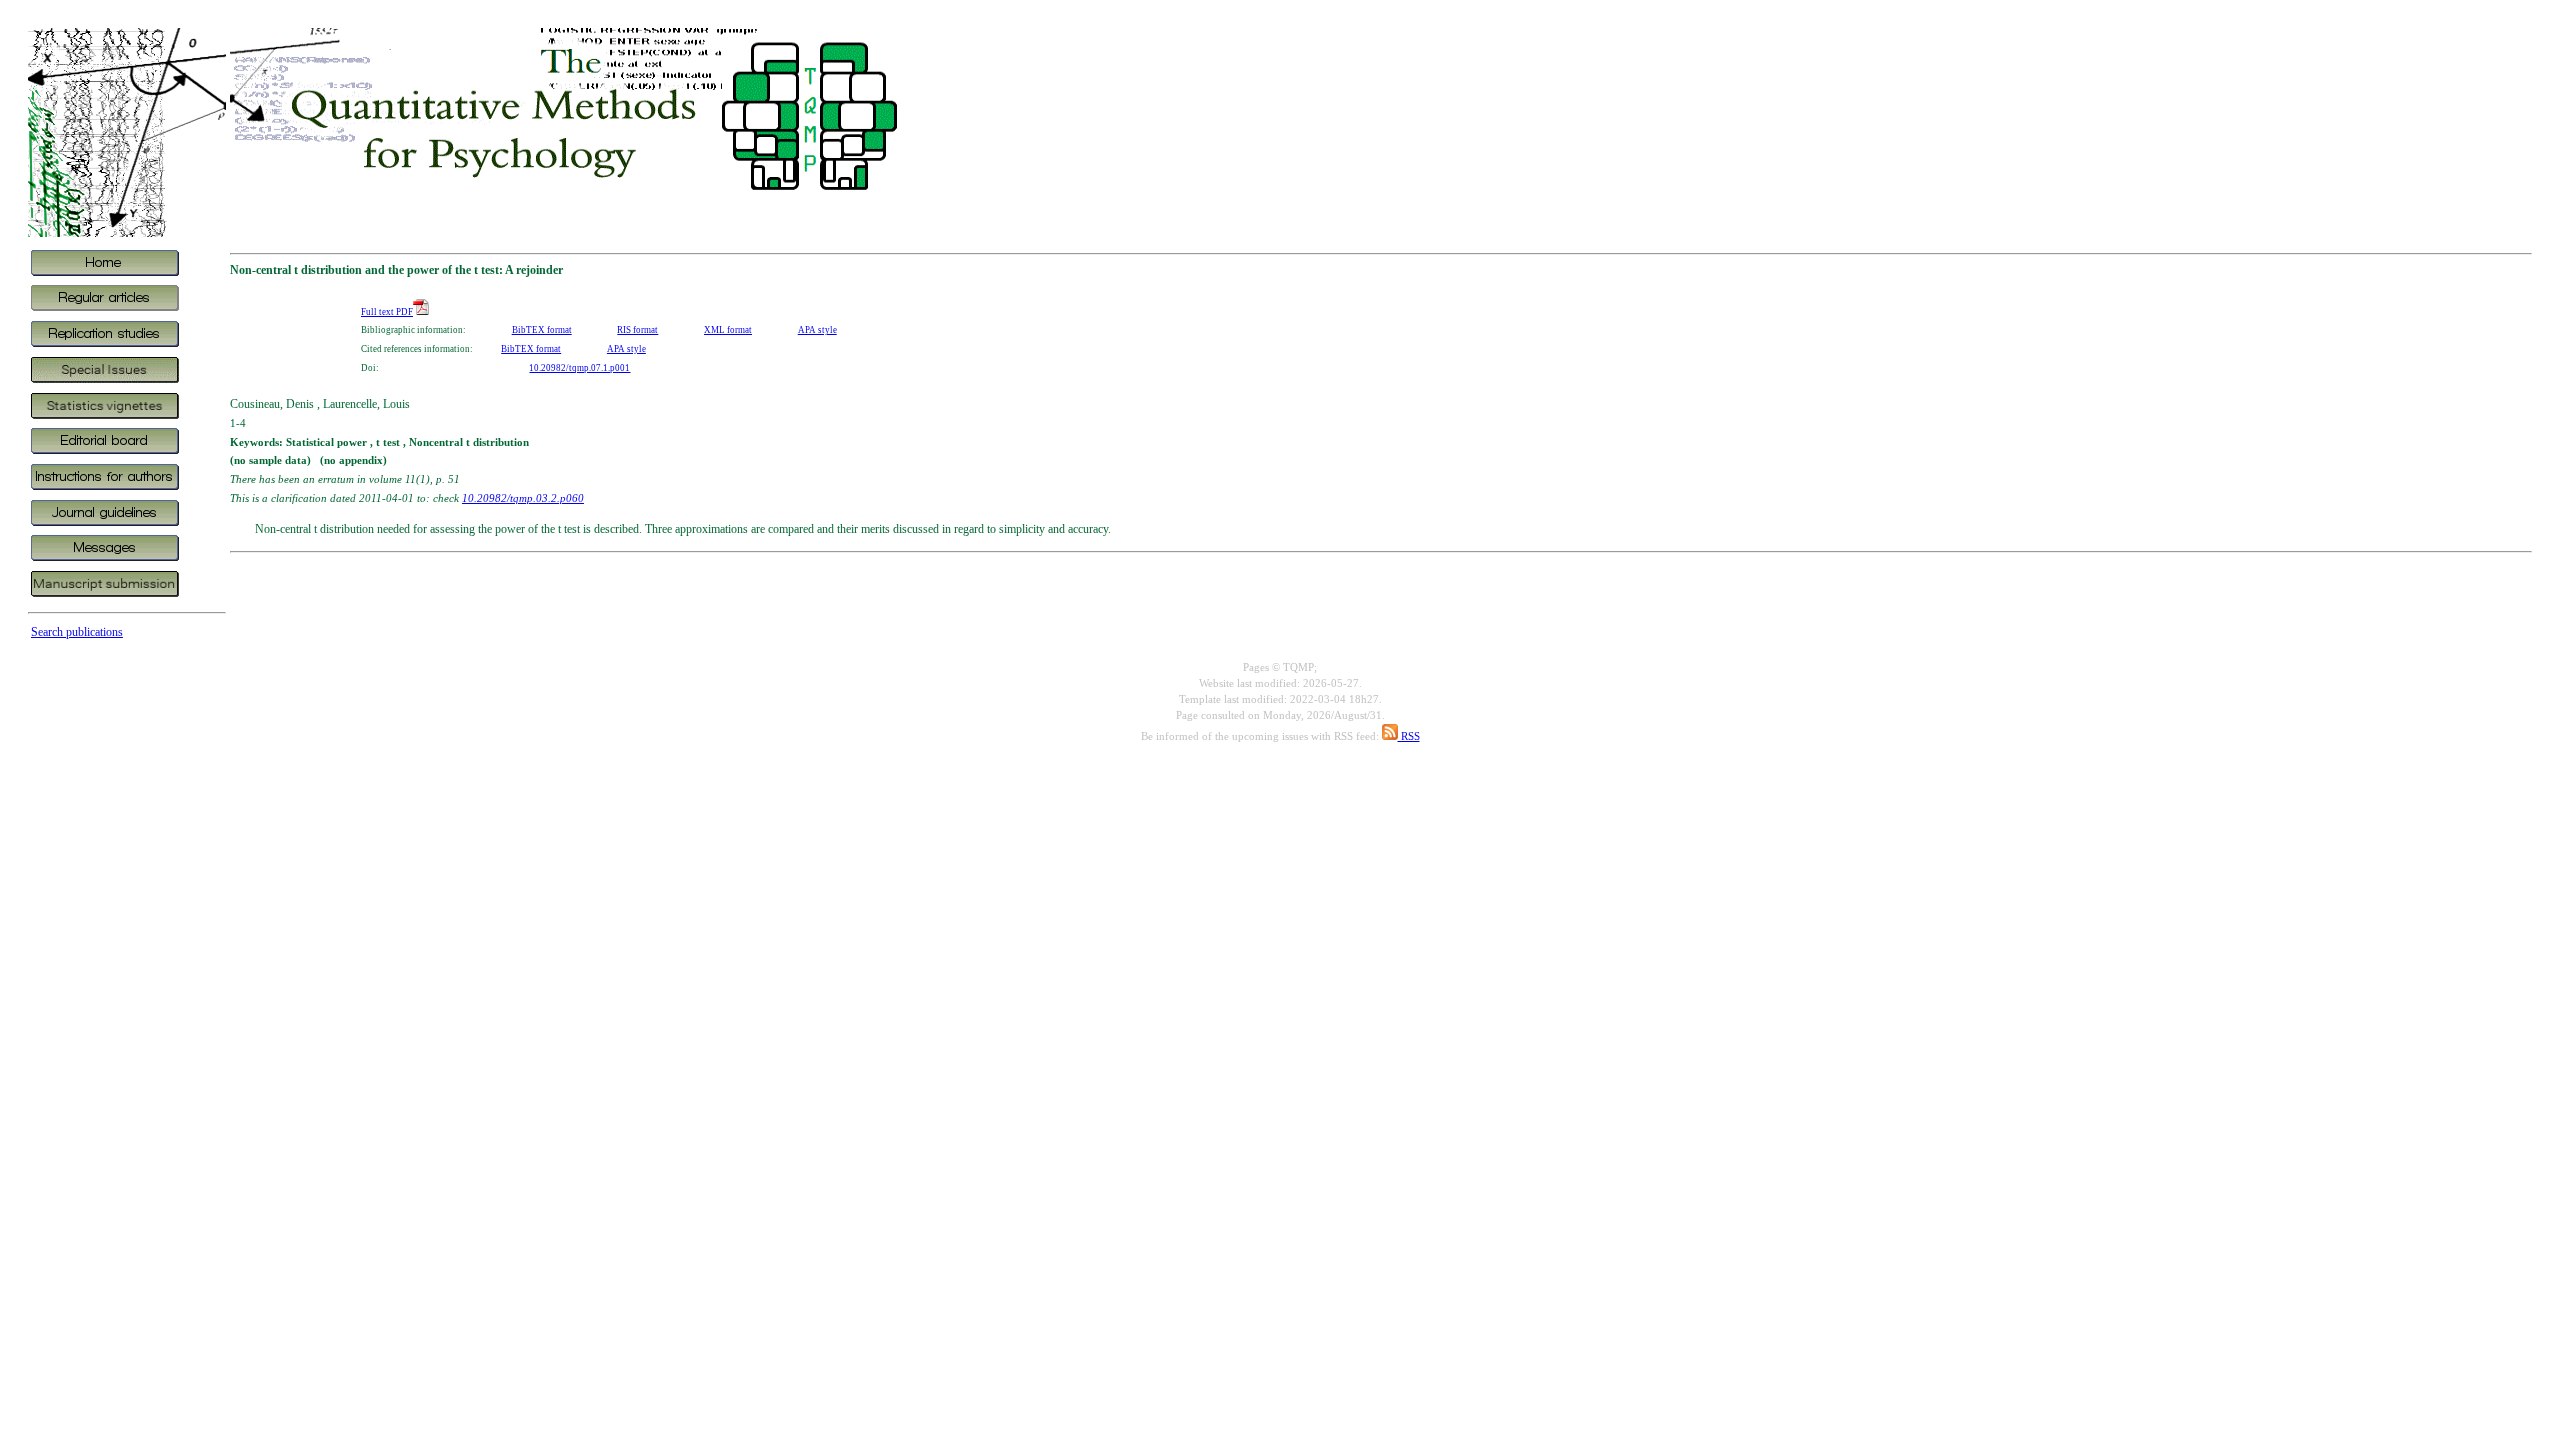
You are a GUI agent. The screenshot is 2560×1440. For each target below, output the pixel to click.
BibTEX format (542, 330)
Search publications (77, 632)
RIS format (637, 330)
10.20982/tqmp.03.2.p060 (523, 498)
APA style (817, 330)
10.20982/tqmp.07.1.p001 (579, 368)
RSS (1409, 736)
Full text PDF (387, 312)
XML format (728, 330)
